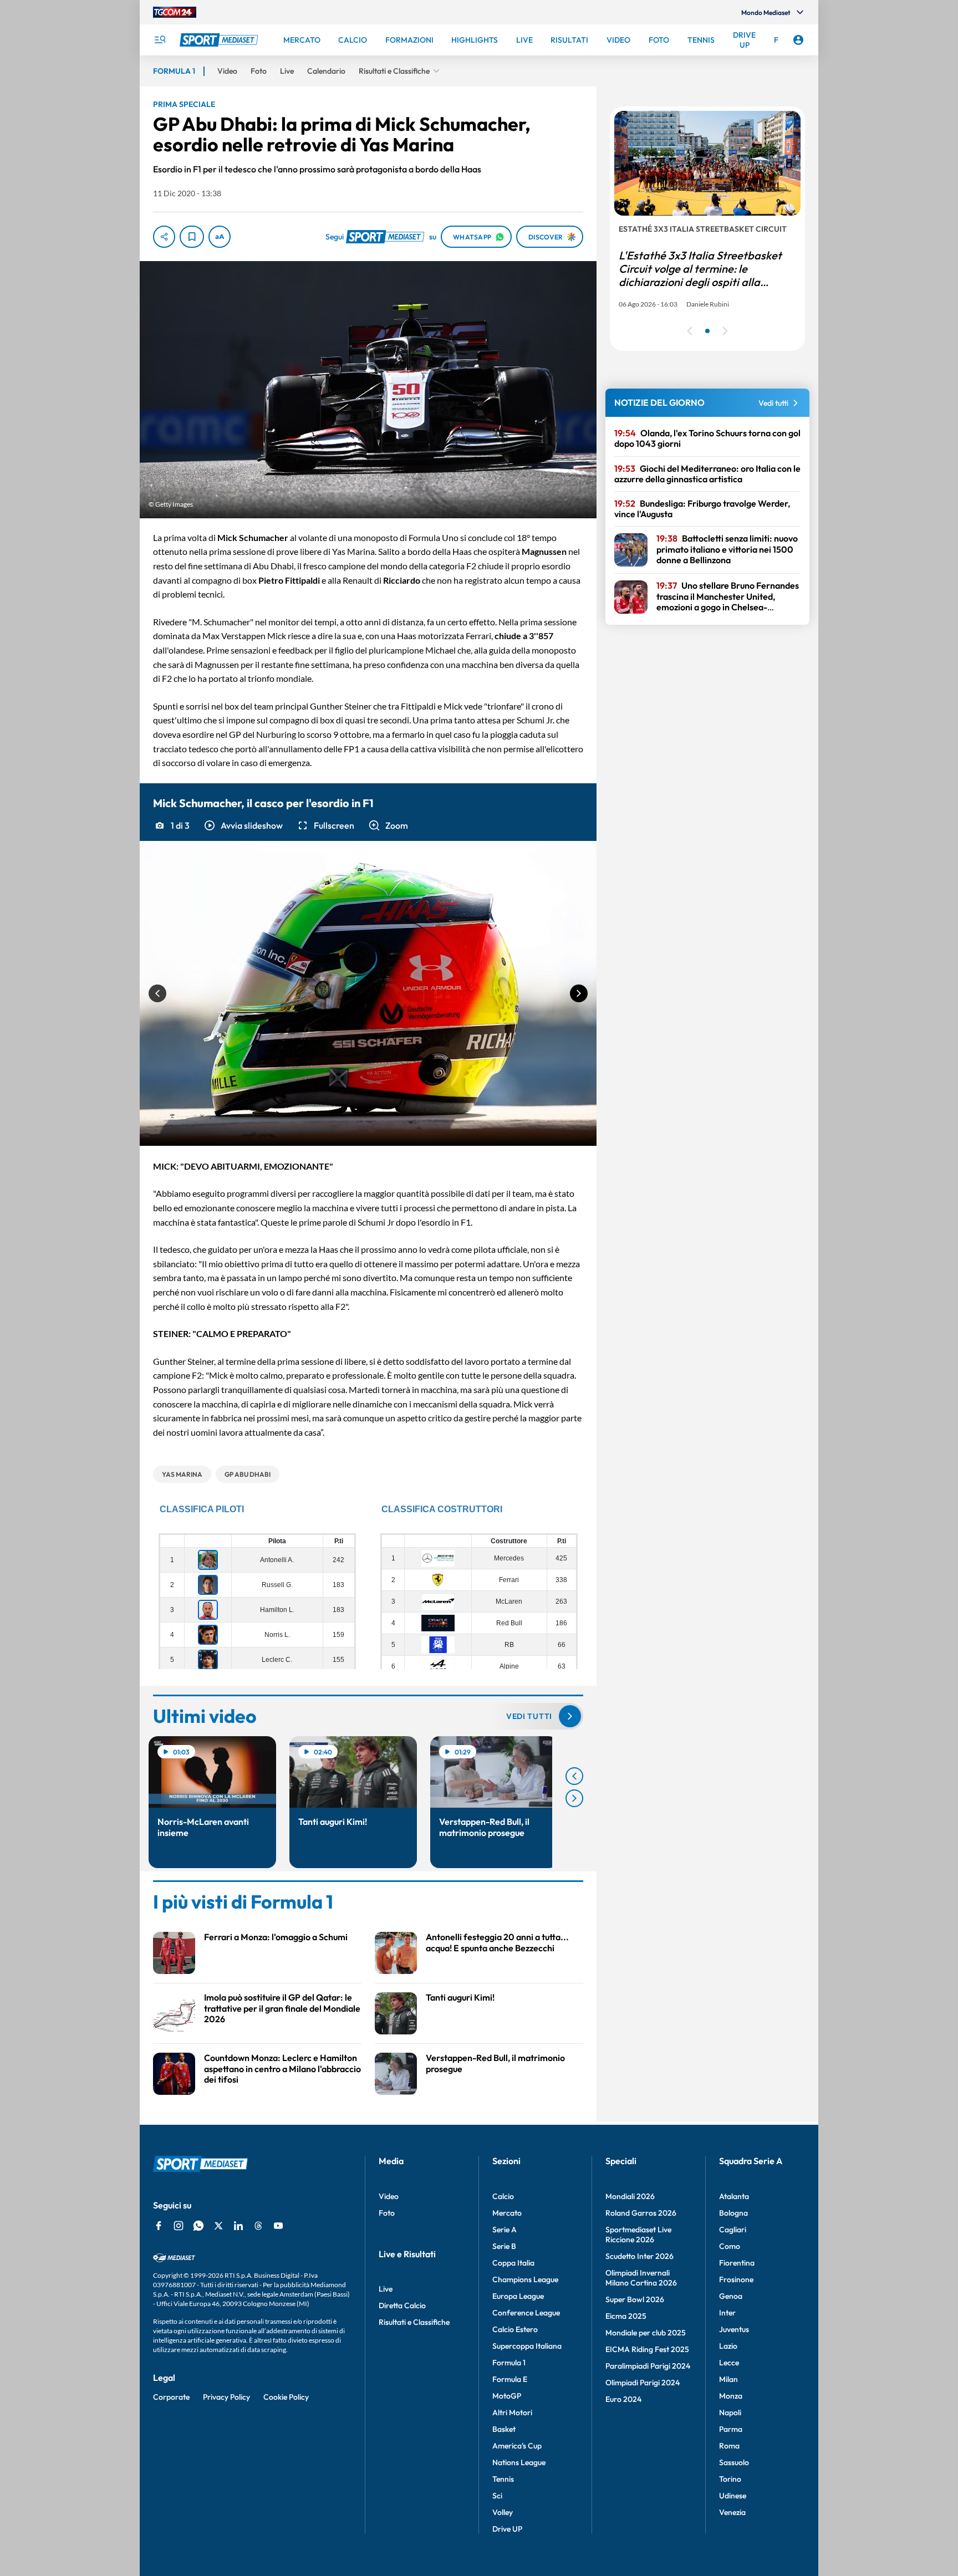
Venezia (732, 2512)
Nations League (519, 2462)
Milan (728, 2379)
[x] (218, 2226)
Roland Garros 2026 (641, 2213)
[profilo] (798, 40)
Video (389, 2196)
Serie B (504, 2246)
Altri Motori (512, 2412)
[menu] (160, 40)
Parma (731, 2429)
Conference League (526, 2313)
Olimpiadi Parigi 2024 (643, 2383)
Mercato (507, 2213)
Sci (497, 2496)
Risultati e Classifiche (414, 2322)
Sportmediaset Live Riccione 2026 (638, 2235)
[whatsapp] (198, 2226)
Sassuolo (734, 2462)
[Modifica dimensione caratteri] (220, 237)
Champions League (525, 2279)
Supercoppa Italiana (527, 2346)
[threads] (258, 2226)
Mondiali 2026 (630, 2196)
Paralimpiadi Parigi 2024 (648, 2366)
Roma (729, 2446)
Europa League (518, 2296)
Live (386, 2289)
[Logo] (220, 40)
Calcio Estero (515, 2329)
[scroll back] (574, 1776)
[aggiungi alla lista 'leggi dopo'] (192, 237)
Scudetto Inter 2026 (639, 2256)
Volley (503, 2512)
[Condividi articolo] (164, 237)
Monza (731, 2396)
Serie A (505, 2230)
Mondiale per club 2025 (646, 2333)
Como (730, 2246)
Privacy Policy (226, 2397)
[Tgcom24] (175, 12)
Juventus (734, 2329)
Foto (387, 2213)
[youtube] (278, 2226)
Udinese (733, 2496)
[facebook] (159, 2226)
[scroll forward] (574, 1798)
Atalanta (734, 2196)
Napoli (730, 2412)
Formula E (510, 2379)
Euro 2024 (623, 2399)
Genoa (731, 2296)
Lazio (728, 2346)
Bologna (733, 2213)
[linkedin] (238, 2226)
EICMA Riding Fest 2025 (647, 2349)
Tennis (503, 2479)
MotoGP (507, 2396)
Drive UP (507, 2529)
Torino (730, 2479)
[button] (243, 825)
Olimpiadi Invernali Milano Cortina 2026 (641, 2278)
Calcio (503, 2196)
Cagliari (733, 2230)
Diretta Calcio (402, 2305)
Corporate (171, 2397)
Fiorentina (737, 2263)
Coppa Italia (513, 2263)
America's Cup (517, 2446)
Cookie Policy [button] (286, 2397)
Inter (727, 2313)
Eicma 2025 (626, 2316)
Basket (504, 2429)
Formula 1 (509, 2363)
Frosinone (736, 2279)
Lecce (729, 2363)
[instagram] (179, 2226)
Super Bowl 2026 (635, 2299)
